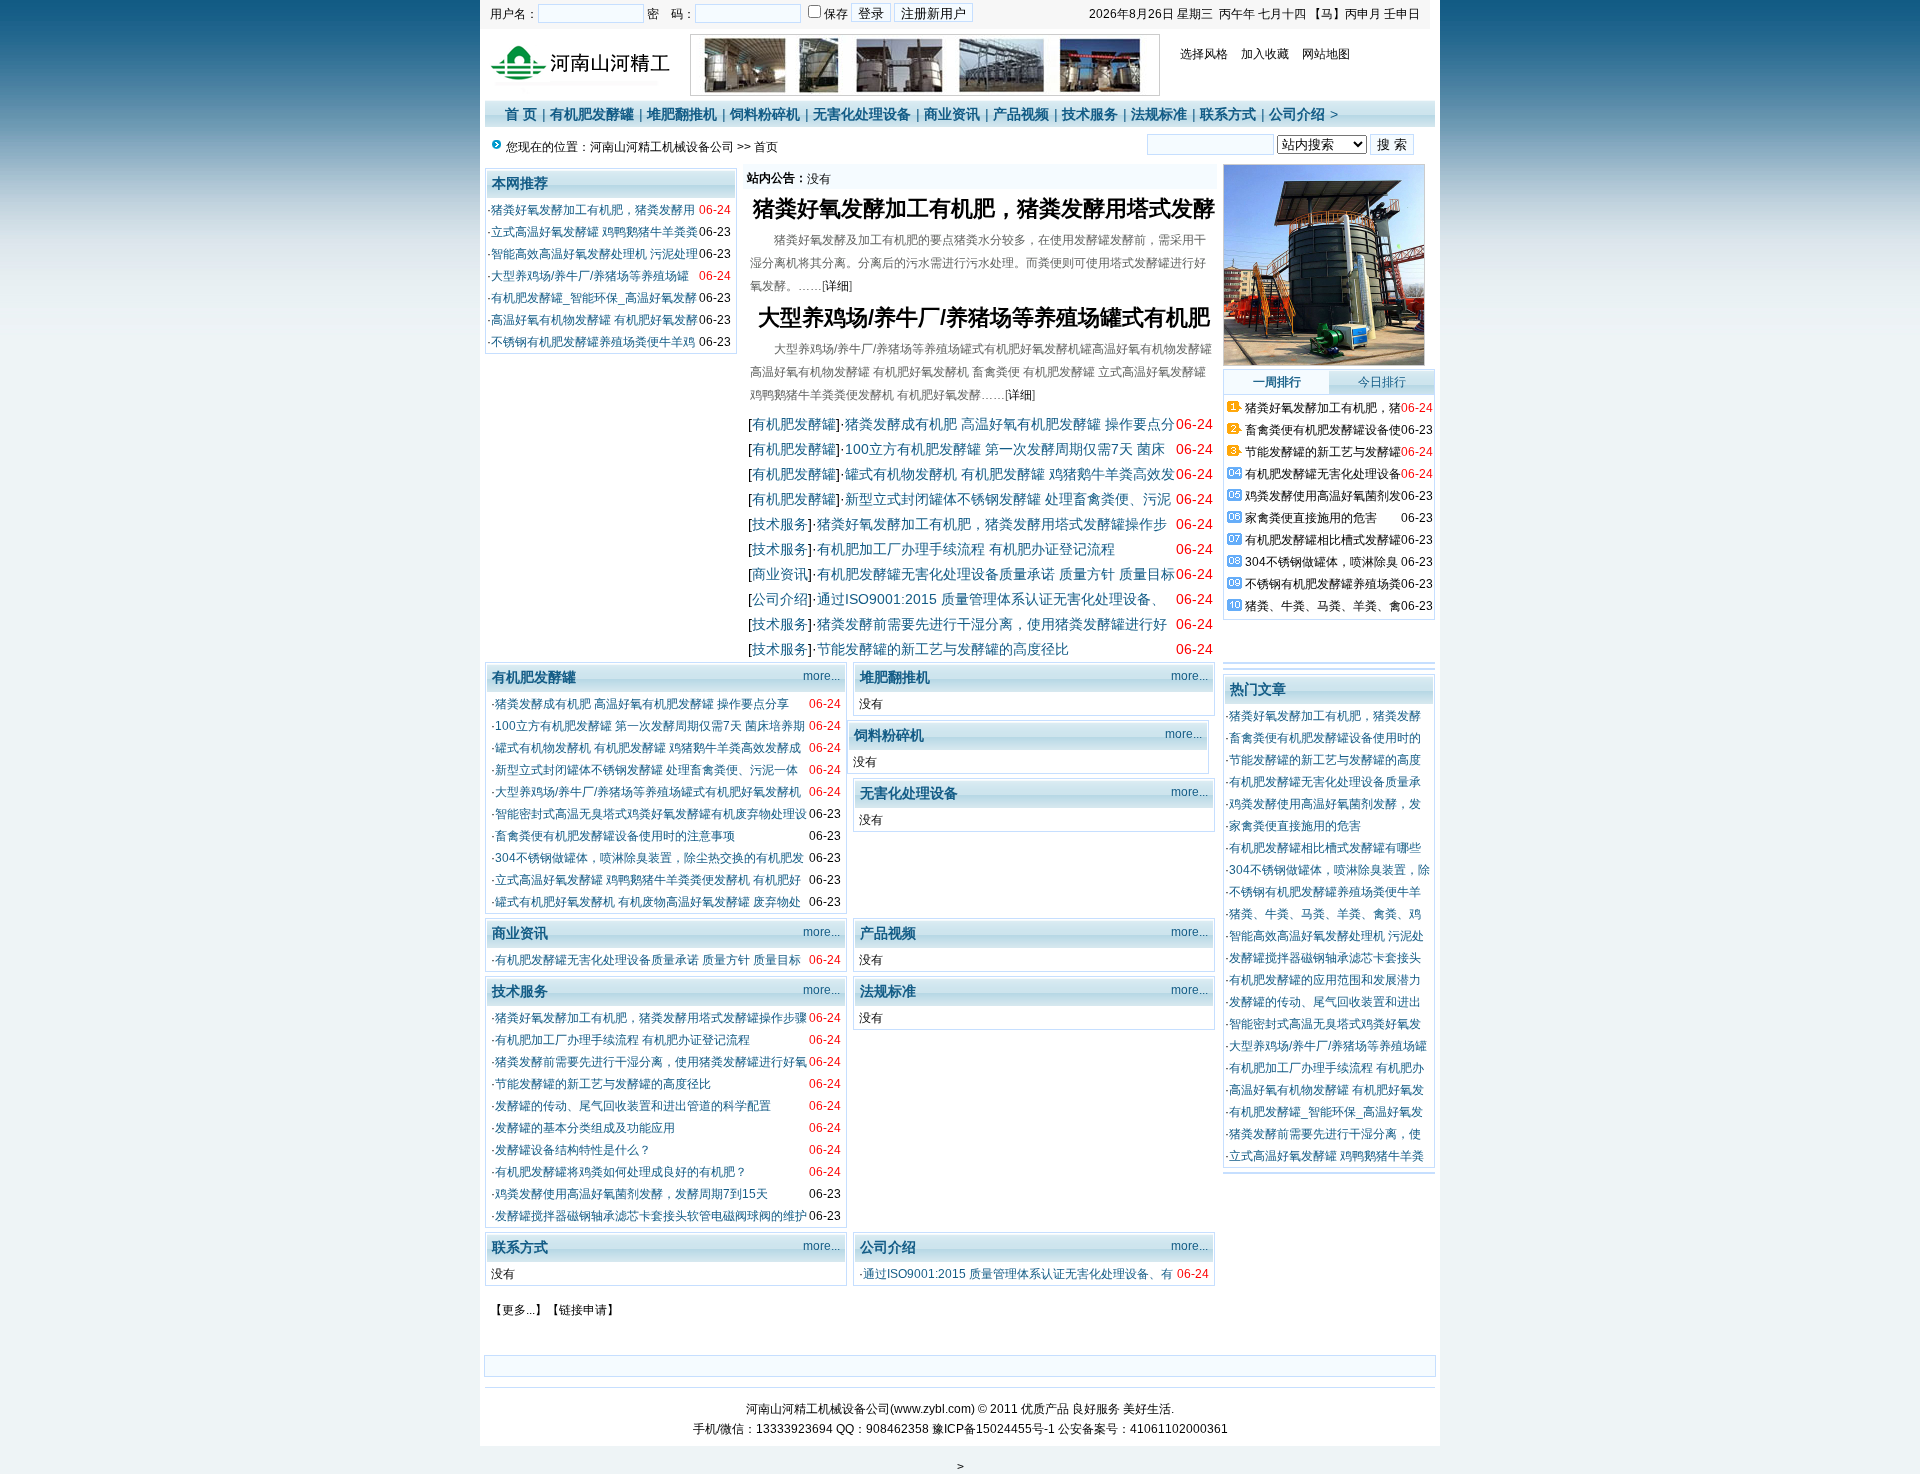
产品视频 (1021, 114)
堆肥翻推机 (682, 114)
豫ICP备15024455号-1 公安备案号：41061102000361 (1080, 1429)
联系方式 (1228, 114)
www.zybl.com (932, 1409)
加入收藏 (1265, 54)
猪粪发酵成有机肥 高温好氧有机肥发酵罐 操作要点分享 (642, 704)
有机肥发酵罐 (592, 114)
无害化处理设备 (862, 114)
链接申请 (583, 1310)
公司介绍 (1297, 114)
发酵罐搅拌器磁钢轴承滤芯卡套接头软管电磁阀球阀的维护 (651, 1216)
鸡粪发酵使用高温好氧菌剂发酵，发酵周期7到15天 (631, 1194)
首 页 (521, 114)
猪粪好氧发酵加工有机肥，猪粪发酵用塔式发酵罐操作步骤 (651, 1018)
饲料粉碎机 (765, 114)
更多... (518, 1310)
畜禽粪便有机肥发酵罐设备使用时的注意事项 (615, 836)
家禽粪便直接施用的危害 (1311, 518)
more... (821, 676)
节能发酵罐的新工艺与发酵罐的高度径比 (943, 649)
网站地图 (1326, 54)
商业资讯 (952, 114)
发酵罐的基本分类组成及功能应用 (585, 1128)
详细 (837, 286)
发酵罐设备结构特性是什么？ (573, 1150)
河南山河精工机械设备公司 (662, 147)
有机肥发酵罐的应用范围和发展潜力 (1325, 980)
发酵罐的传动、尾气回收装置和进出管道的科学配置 (633, 1106)
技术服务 (1090, 114)
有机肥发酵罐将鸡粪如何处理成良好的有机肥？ (621, 1172)
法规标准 (1159, 114)
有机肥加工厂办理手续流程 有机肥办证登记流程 (966, 549)
